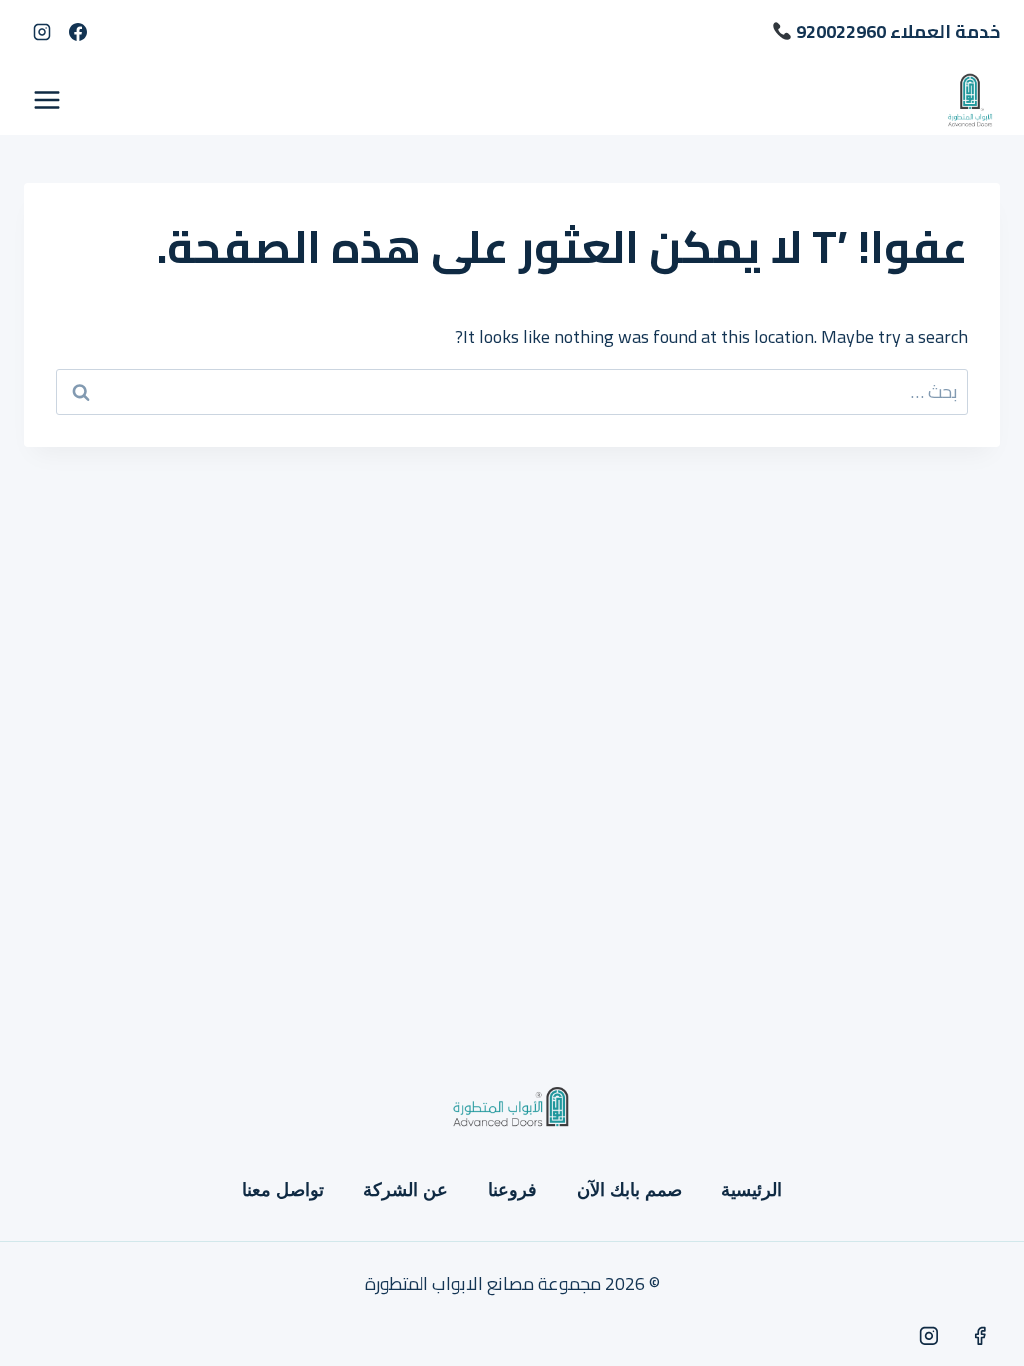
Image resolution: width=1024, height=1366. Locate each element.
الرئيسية (751, 1190)
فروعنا (512, 1190)
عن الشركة (405, 1190)
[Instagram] (42, 32)
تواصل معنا (283, 1190)
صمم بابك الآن (629, 1190)
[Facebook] (78, 32)
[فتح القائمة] (47, 99)
